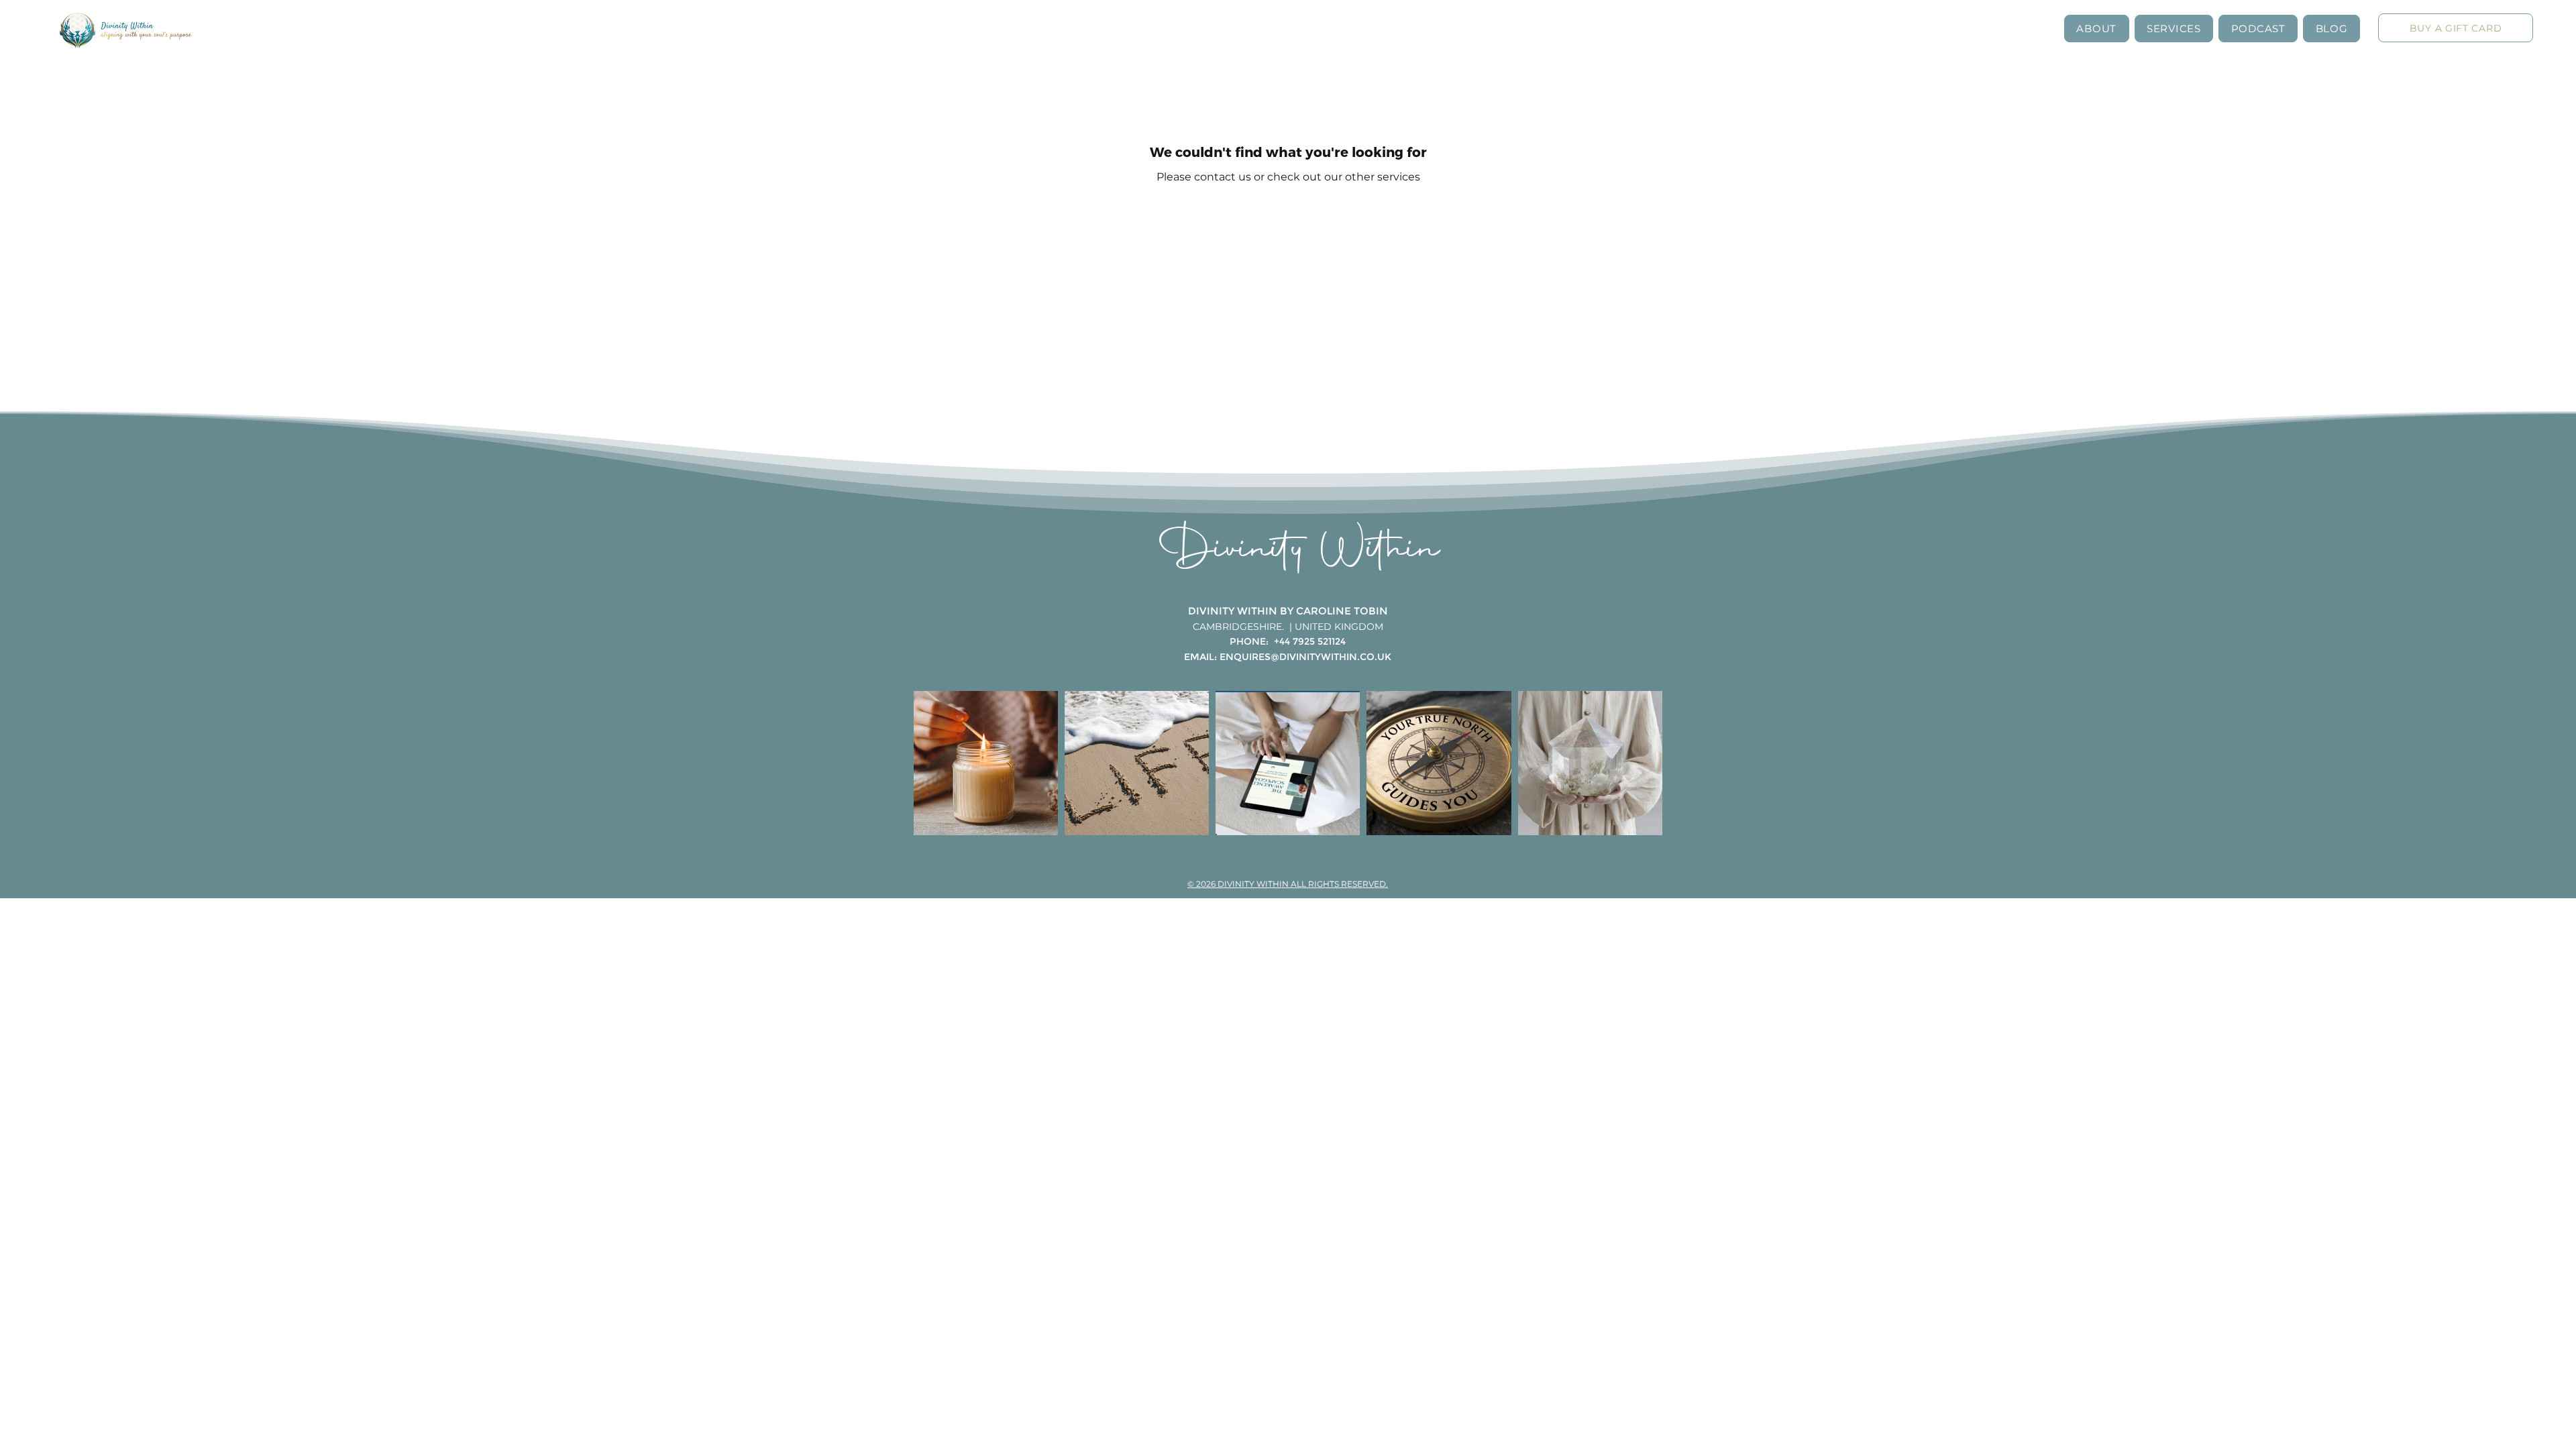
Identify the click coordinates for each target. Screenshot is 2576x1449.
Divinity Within (1300, 551)
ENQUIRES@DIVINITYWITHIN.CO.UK (1305, 657)
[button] (2097, 29)
